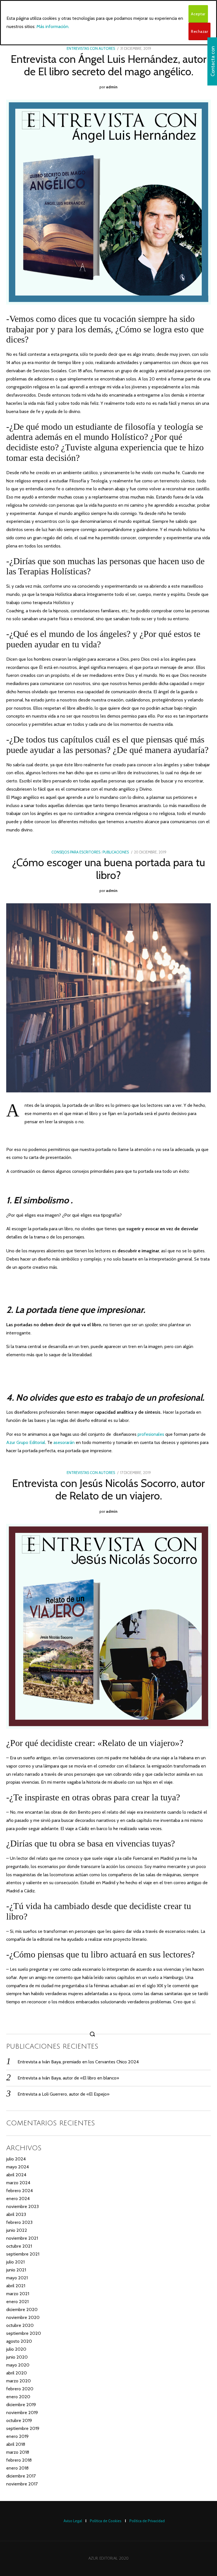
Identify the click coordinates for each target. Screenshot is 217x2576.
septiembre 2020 (24, 2333)
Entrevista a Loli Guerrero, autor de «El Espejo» (63, 2094)
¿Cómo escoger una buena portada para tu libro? (109, 869)
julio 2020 (16, 2349)
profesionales (151, 1434)
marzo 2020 (19, 2381)
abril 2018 (16, 2444)
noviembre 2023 (22, 2206)
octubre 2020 (20, 2325)
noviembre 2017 (22, 2484)
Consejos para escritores (76, 852)
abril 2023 (16, 2214)
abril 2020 (17, 2373)
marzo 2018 (18, 2452)
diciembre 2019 (21, 2405)
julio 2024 (16, 2159)
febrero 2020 (20, 2389)
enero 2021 (17, 2302)
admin (112, 87)
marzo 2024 (18, 2183)
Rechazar (199, 31)
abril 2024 (16, 2175)
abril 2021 (16, 2286)
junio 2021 (16, 2270)
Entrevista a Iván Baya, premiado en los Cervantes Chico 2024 (78, 2062)
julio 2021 (15, 2262)
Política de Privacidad (147, 2521)
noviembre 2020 (23, 2317)
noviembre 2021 (22, 2238)
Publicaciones (116, 852)
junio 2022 (17, 2230)
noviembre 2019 (22, 2413)
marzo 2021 (18, 2294)
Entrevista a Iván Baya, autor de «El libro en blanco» (68, 2078)
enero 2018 (17, 2468)
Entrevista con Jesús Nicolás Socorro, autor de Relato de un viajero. (108, 1489)
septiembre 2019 (23, 2428)
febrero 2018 (19, 2460)
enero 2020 (18, 2397)
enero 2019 (17, 2436)
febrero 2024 (19, 2191)
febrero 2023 (19, 2222)
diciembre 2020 (22, 2309)
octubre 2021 (19, 2246)
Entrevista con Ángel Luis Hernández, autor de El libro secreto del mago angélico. (109, 65)
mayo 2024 (18, 2167)
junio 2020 (17, 2357)
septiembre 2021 (23, 2254)
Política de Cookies (106, 2521)
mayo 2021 (17, 2278)
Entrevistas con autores (91, 49)
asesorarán (64, 1442)
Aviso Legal (73, 2521)
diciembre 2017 (21, 2476)
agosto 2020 (19, 2341)
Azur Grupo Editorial (26, 1442)
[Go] (93, 2034)
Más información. (53, 26)
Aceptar (198, 14)
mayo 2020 (18, 2365)
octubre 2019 (19, 2420)
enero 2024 (18, 2199)
